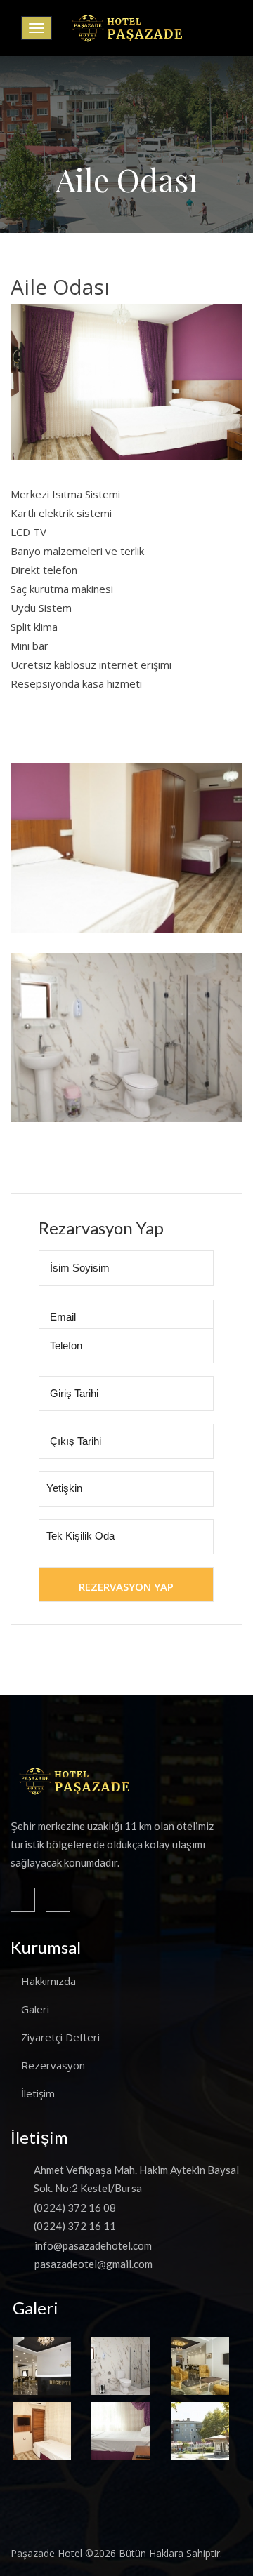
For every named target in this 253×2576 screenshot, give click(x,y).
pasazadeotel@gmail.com (93, 2264)
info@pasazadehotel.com (93, 2245)
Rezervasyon (53, 2065)
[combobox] (126, 1489)
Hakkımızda (48, 1981)
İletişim (38, 2093)
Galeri (35, 2009)
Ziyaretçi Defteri (60, 2037)
